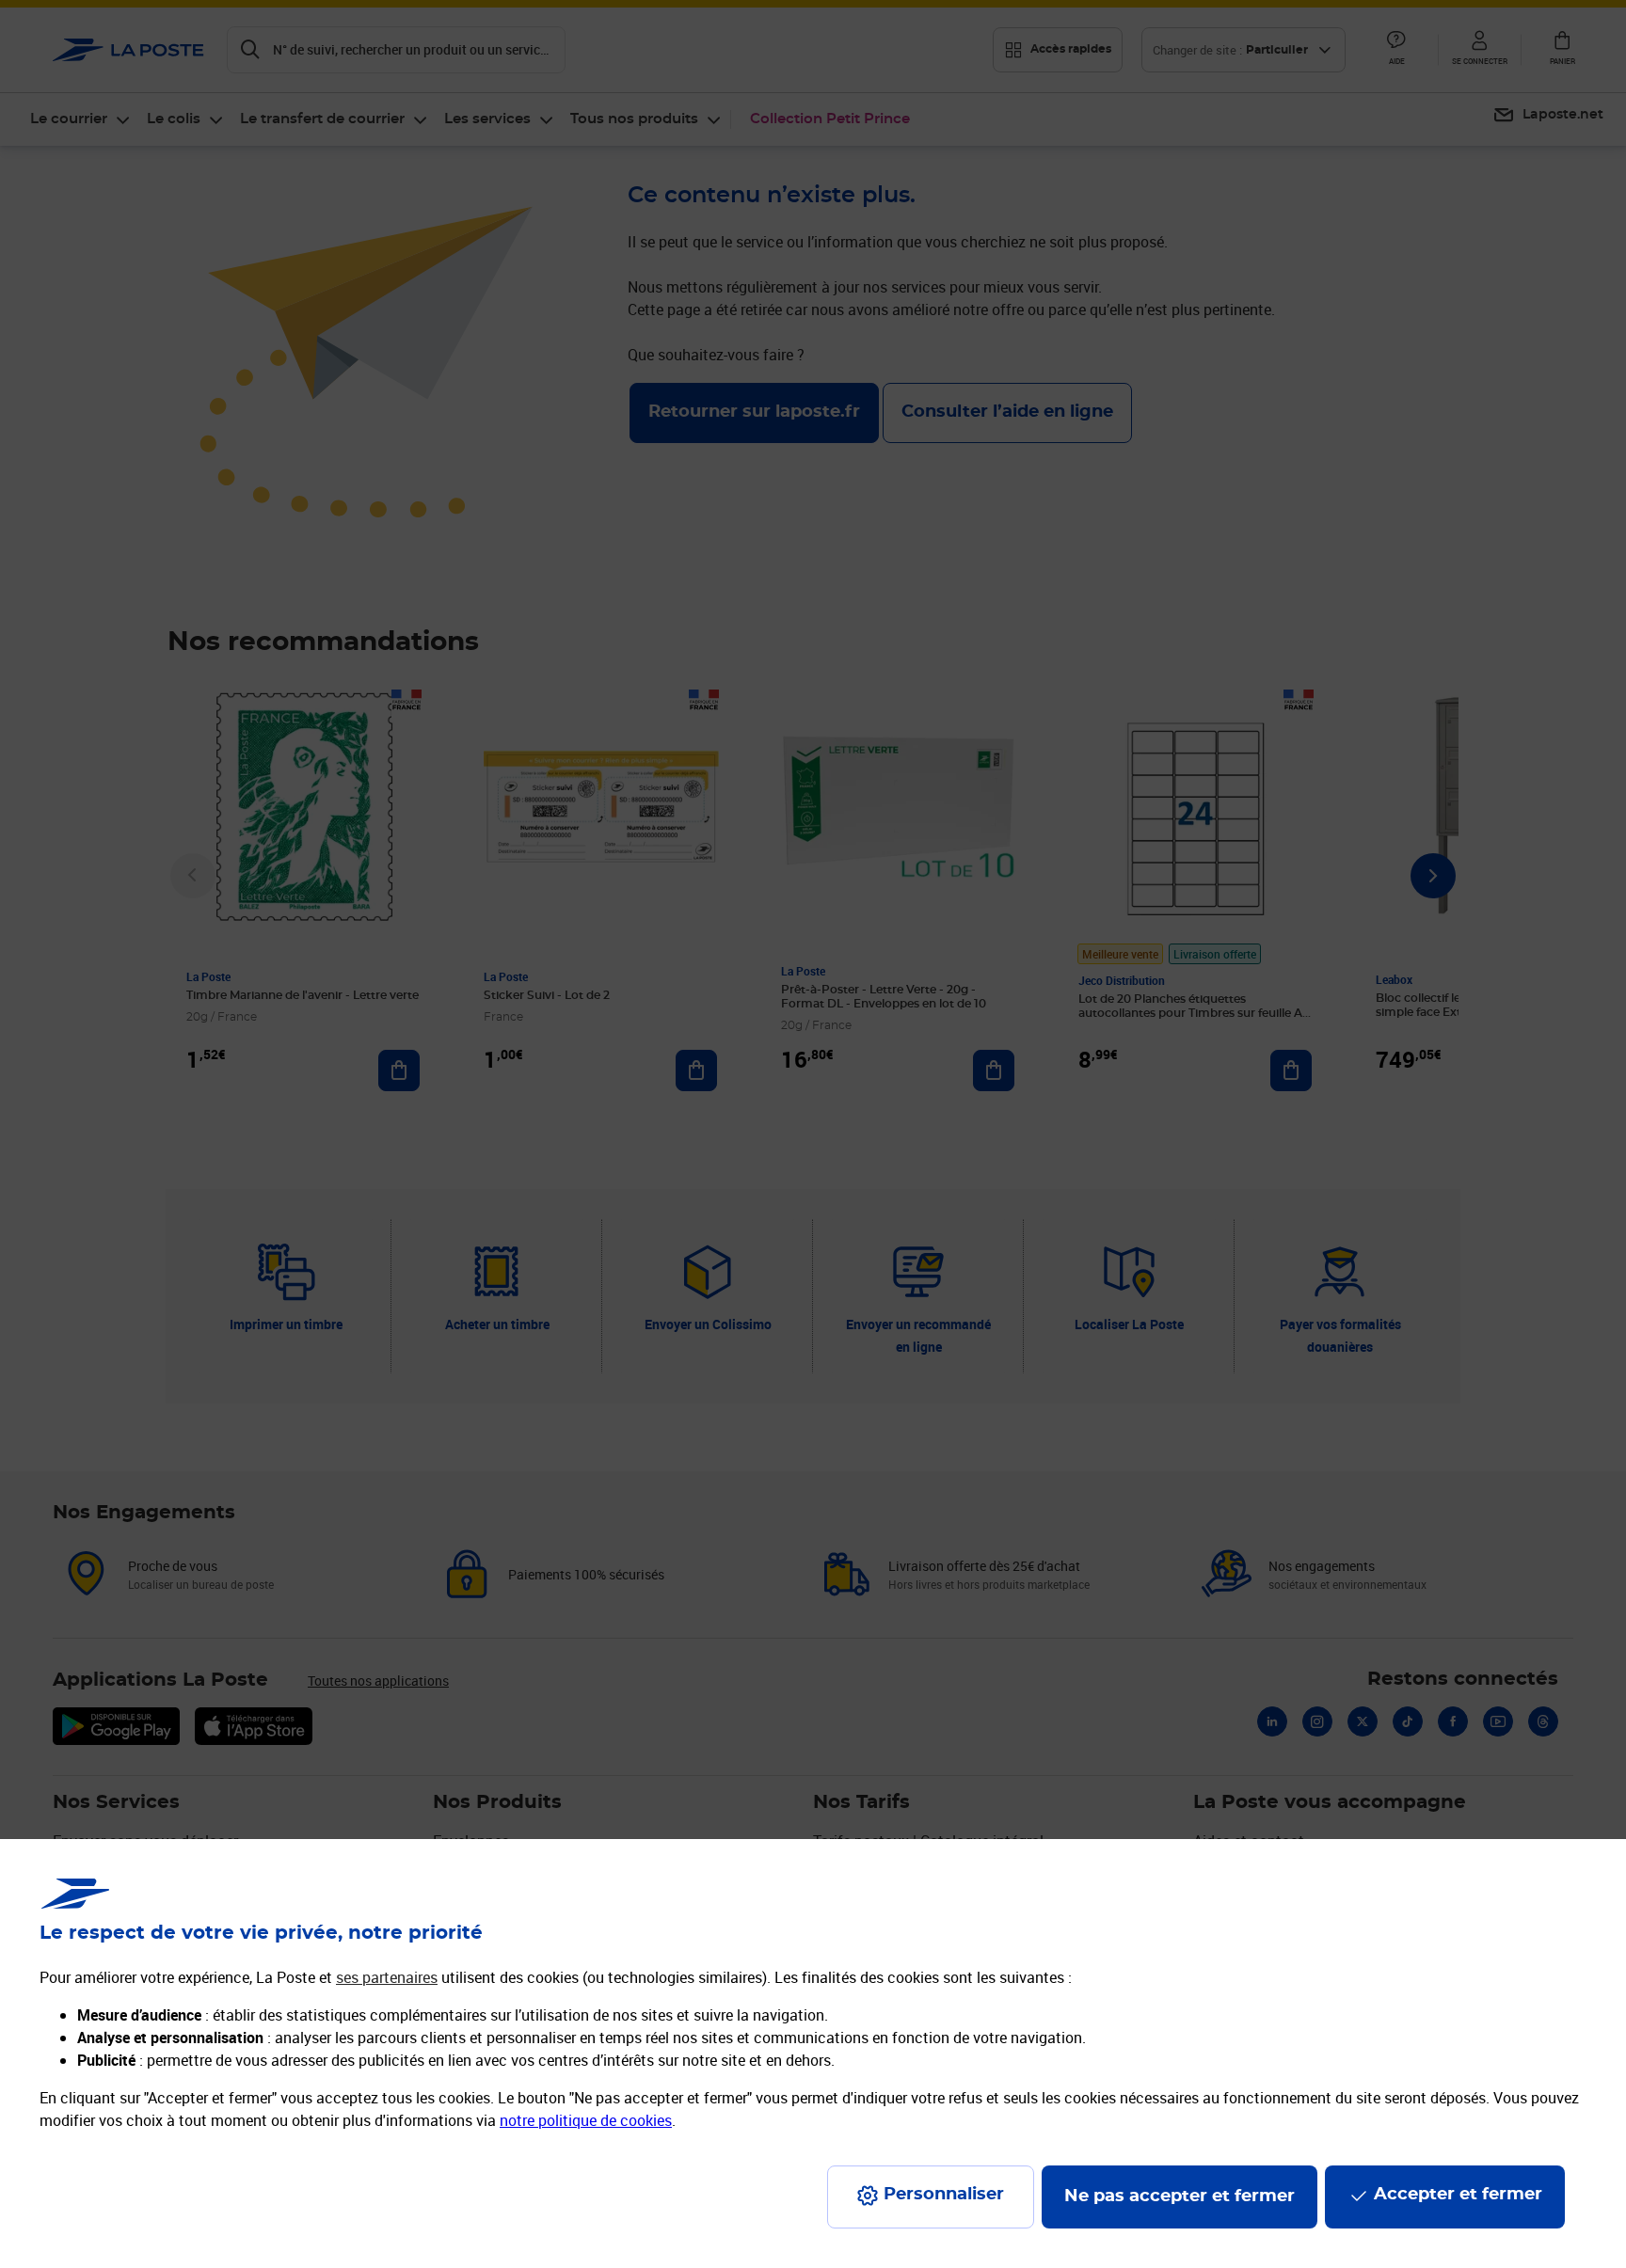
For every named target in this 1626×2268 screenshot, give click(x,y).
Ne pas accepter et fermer (1180, 2197)
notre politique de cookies (586, 2120)
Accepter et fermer (1458, 2195)
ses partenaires (387, 1977)
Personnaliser (944, 2195)
